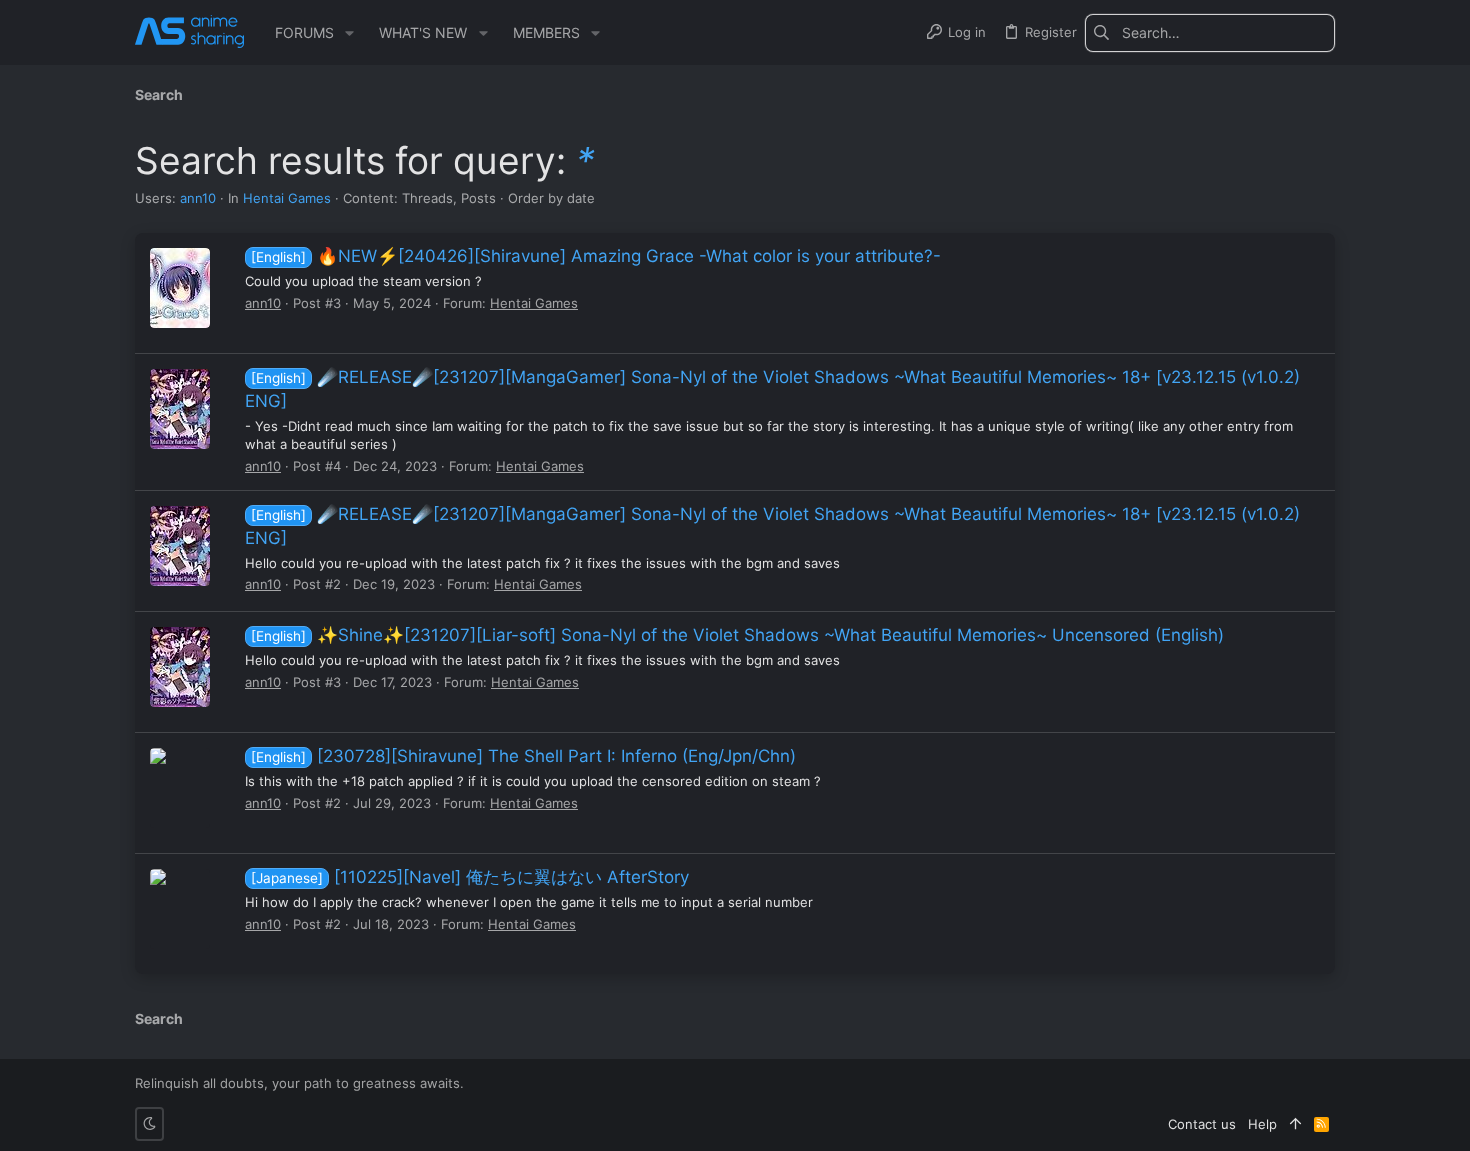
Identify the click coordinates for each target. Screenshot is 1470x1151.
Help (1262, 1124)
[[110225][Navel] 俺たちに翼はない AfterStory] (180, 909)
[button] (349, 33)
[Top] (1295, 1124)
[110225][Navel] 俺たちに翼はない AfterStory (470, 877)
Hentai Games (287, 198)
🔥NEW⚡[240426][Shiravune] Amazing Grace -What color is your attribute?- (596, 256)
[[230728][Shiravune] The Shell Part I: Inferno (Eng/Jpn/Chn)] (180, 788)
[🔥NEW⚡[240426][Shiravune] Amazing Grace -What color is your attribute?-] (180, 288)
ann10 (198, 198)
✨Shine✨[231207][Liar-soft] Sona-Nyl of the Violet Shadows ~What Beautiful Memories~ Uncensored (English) (737, 635)
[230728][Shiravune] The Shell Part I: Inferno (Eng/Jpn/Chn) (523, 756)
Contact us (1202, 1124)
